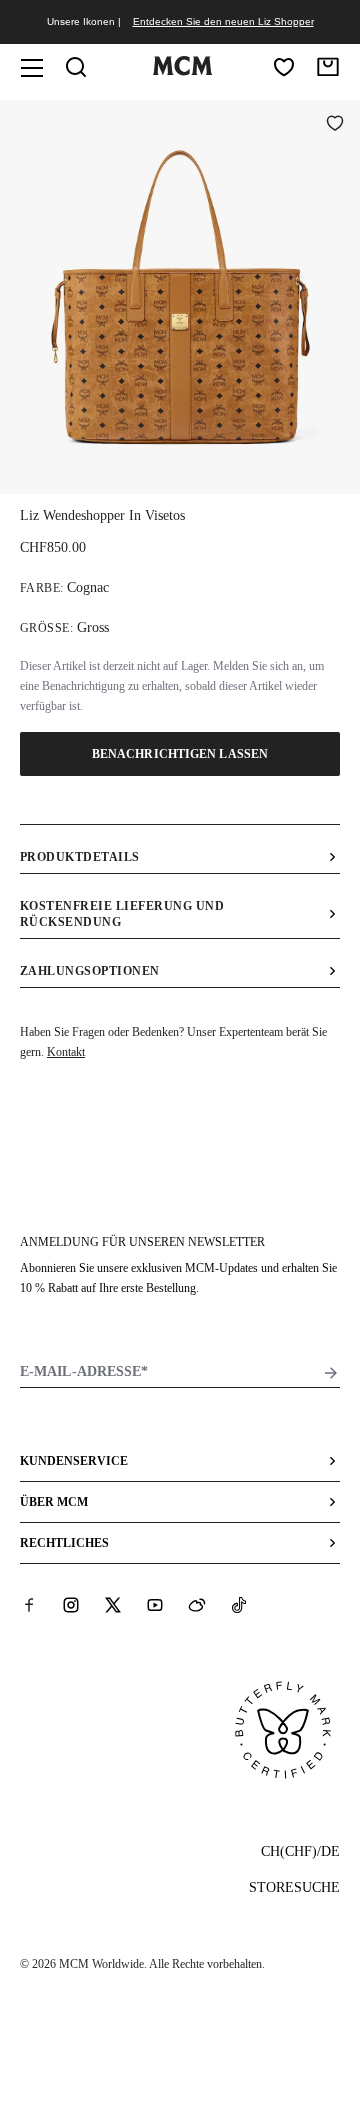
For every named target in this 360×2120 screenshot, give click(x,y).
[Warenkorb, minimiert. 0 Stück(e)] (328, 67)
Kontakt (66, 1052)
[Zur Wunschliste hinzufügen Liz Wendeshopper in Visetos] (335, 125)
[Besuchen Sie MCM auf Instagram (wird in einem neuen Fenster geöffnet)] (71, 1605)
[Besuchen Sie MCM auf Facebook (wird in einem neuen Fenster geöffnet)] (29, 1605)
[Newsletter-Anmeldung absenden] (331, 1373)
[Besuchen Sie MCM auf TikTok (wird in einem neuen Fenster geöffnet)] (239, 1605)
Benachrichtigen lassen (180, 754)
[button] (180, 295)
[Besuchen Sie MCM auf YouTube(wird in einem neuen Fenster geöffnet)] (155, 1605)
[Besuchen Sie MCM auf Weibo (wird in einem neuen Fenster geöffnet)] (197, 1605)
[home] (182, 71)
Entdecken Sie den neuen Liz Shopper (223, 21)
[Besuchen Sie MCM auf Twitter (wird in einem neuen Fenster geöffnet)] (113, 1605)
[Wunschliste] (284, 67)
